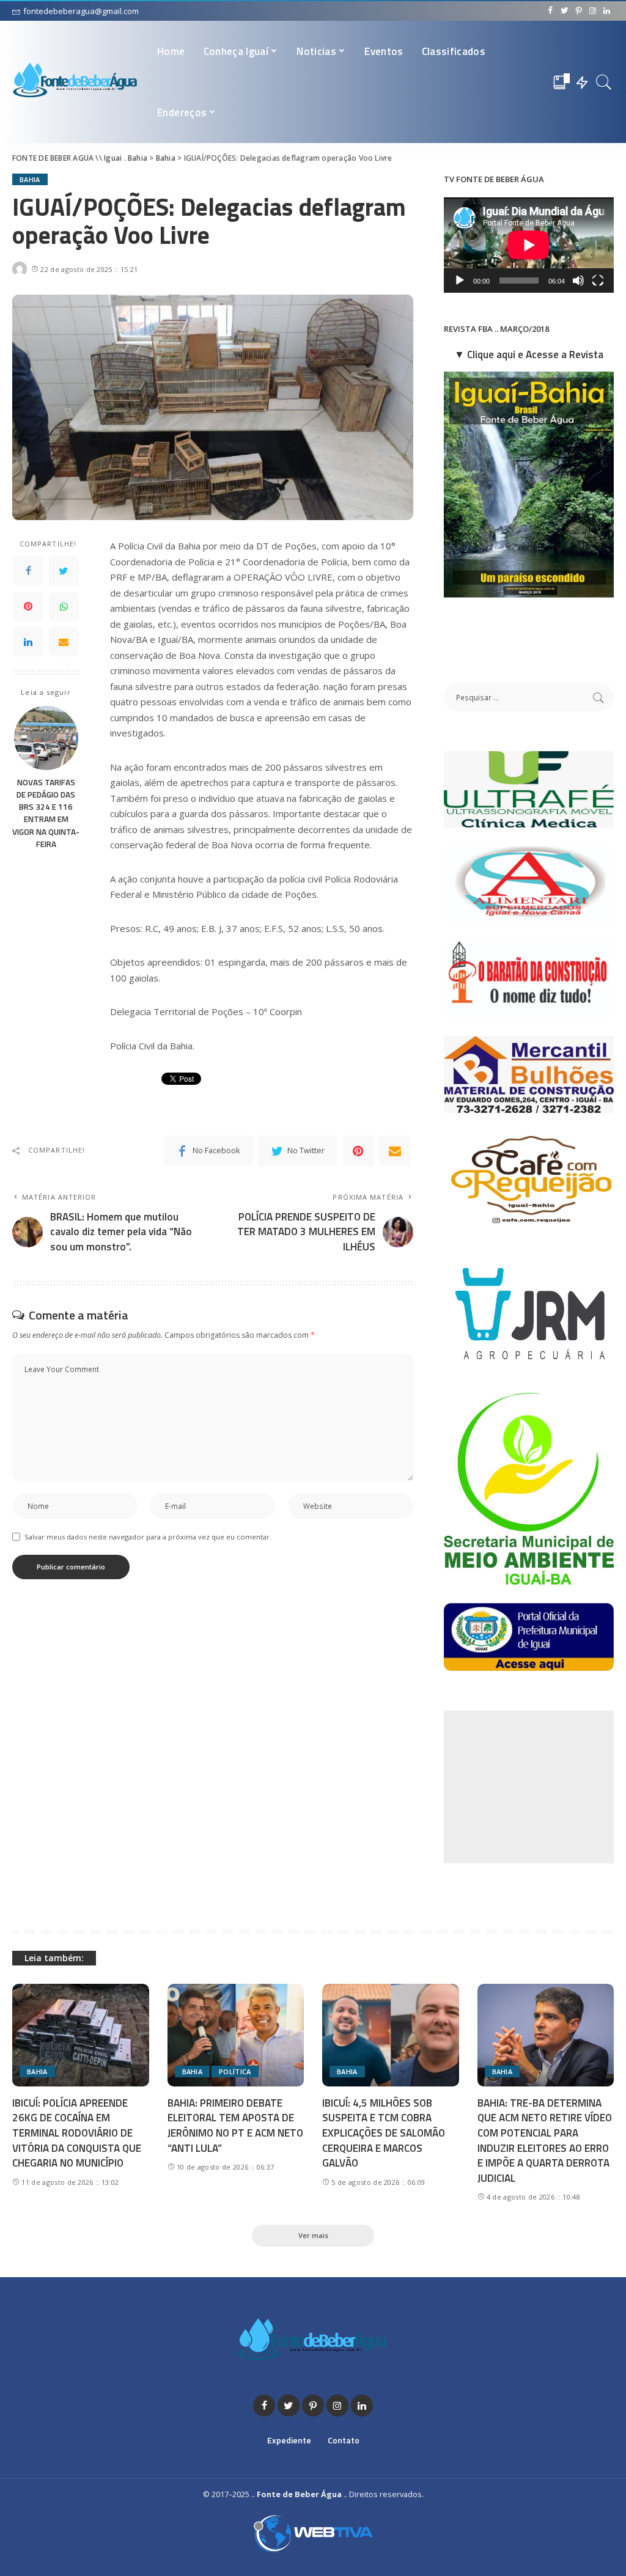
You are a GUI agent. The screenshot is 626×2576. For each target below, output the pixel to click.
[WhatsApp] (64, 606)
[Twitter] (64, 571)
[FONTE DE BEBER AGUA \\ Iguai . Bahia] (75, 82)
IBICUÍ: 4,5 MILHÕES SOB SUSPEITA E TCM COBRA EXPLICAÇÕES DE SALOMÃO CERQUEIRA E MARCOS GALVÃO (384, 2133)
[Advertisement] (535, 1787)
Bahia (30, 179)
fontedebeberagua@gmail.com (81, 11)
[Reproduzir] (460, 281)
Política (235, 2071)
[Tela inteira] (598, 281)
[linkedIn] (28, 642)
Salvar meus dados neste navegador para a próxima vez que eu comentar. (148, 1537)
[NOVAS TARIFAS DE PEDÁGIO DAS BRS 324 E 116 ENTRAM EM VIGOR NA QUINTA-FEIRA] (46, 736)
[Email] (64, 642)
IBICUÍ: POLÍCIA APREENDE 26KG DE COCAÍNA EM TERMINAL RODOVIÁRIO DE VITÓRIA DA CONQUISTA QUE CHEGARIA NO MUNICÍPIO (77, 2133)
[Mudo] (578, 281)
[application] (529, 245)
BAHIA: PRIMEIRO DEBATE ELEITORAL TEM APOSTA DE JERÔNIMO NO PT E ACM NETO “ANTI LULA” (235, 2126)
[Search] (604, 82)
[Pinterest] (28, 606)
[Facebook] (28, 571)
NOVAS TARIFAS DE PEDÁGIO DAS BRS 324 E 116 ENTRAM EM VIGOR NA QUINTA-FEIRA (46, 813)
